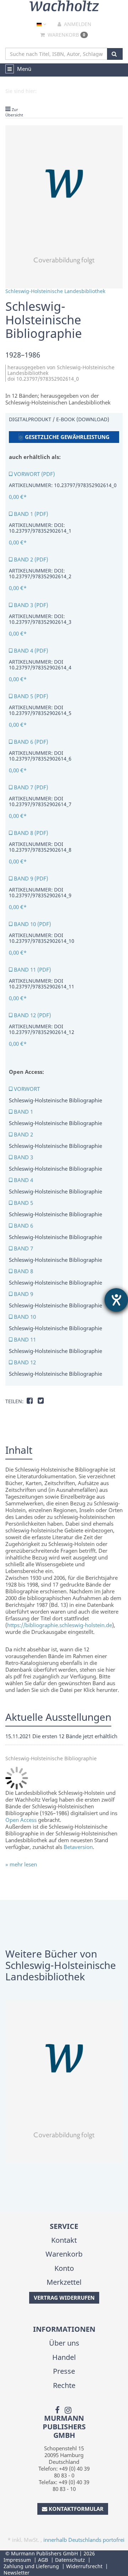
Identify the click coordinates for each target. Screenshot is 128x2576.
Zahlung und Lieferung (31, 2566)
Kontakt (64, 2240)
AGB (43, 2560)
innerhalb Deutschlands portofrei (84, 2540)
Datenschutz (70, 2560)
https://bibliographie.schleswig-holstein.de (60, 1625)
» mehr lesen (21, 1864)
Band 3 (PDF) (30, 605)
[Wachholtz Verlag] (64, 5)
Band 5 (23, 1203)
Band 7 (23, 1248)
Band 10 (24, 1317)
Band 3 (23, 1157)
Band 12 (24, 1362)
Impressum (17, 2560)
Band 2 (23, 1134)
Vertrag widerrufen (64, 2298)
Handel (64, 2357)
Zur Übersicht (14, 112)
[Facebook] (57, 2409)
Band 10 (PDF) (32, 924)
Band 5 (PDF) (30, 696)
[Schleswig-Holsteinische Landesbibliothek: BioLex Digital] (64, 2081)
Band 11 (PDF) (32, 970)
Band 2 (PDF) (30, 559)
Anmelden (77, 24)
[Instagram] (68, 2409)
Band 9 (23, 1294)
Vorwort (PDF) (34, 474)
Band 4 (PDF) (30, 650)
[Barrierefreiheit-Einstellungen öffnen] (116, 1300)
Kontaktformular (76, 2509)
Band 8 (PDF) (30, 833)
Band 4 (23, 1180)
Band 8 (23, 1271)
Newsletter (17, 2573)
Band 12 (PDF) (32, 1015)
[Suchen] (115, 54)
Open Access (21, 1820)
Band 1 (23, 1112)
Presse (64, 2371)
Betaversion (78, 1847)
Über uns (64, 2343)
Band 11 (24, 1339)
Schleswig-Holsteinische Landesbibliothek (55, 291)
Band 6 (23, 1226)
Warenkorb (66, 35)
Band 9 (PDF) (30, 878)
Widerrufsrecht (84, 2566)
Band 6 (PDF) (30, 742)
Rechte (64, 2385)
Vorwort (26, 1089)
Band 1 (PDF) (30, 514)
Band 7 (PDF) (30, 787)
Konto (64, 2268)
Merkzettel (64, 2282)
